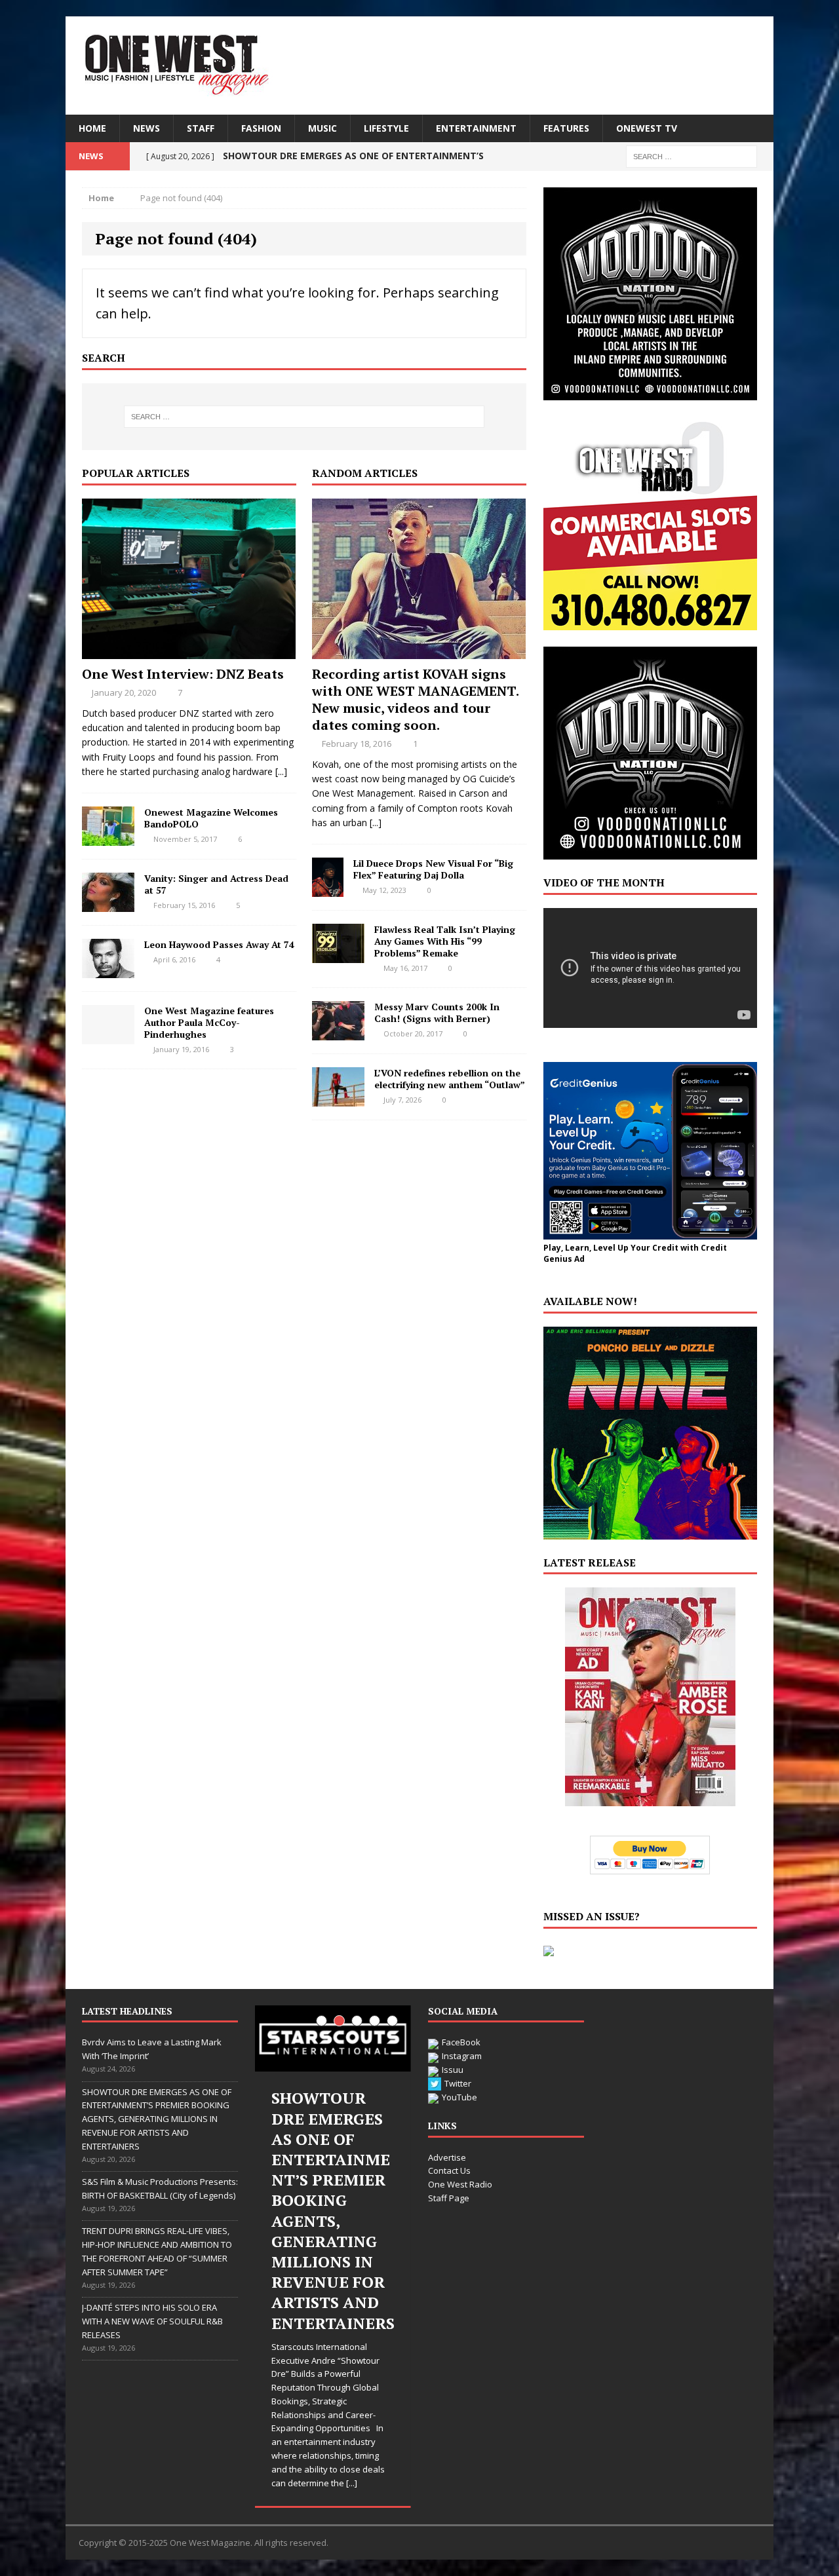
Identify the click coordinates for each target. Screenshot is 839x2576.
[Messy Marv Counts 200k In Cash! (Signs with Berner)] (338, 1032)
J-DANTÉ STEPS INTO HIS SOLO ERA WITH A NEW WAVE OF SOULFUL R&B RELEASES (152, 2321)
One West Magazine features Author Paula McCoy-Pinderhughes (209, 1022)
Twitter (458, 2083)
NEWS (146, 128)
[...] (281, 771)
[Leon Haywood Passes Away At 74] (108, 970)
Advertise (447, 2157)
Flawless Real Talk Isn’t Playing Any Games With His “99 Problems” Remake (445, 941)
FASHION (261, 128)
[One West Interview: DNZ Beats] (189, 651)
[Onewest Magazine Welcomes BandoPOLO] (108, 838)
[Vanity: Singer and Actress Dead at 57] (108, 904)
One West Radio (460, 2184)
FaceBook (461, 2042)
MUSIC (322, 128)
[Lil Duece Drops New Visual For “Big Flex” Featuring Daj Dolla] (328, 889)
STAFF (201, 128)
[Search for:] (692, 156)
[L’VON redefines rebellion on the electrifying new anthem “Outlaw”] (338, 1098)
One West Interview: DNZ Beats (183, 674)
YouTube (459, 2097)
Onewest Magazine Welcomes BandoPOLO (211, 818)
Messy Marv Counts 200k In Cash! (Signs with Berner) (437, 1013)
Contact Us (449, 2170)
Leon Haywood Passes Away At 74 (219, 944)
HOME (92, 128)
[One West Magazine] (419, 66)
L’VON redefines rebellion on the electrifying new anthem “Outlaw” (450, 1079)
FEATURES (566, 128)
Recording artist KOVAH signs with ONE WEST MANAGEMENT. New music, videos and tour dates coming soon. (415, 699)
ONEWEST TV (647, 128)
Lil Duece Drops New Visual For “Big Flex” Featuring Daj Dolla (433, 869)
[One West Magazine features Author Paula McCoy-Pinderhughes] (108, 1036)
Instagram (462, 2056)
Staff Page (449, 2198)
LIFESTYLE (386, 128)
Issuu (453, 2070)
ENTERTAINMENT (476, 128)
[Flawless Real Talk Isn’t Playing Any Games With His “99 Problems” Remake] (338, 955)
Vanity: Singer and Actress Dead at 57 (216, 884)
